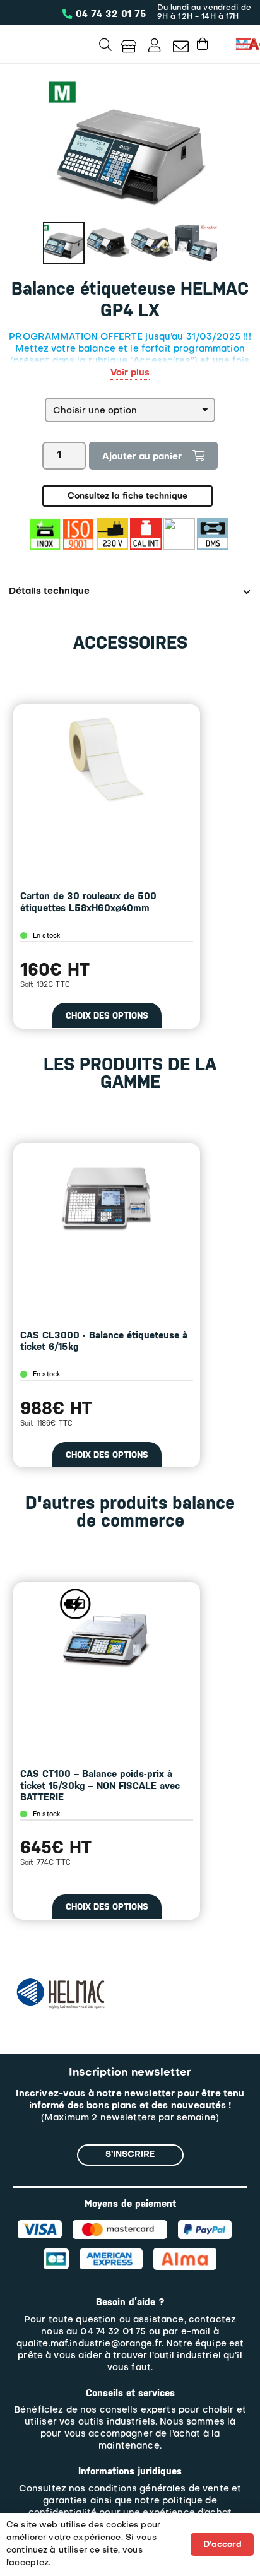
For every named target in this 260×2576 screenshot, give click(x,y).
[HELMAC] (61, 1983)
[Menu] (244, 44)
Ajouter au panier (142, 457)
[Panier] (203, 44)
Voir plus (130, 373)
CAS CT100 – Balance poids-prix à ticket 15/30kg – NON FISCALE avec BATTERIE (100, 1786)
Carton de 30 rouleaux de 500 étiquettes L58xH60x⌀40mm (88, 902)
